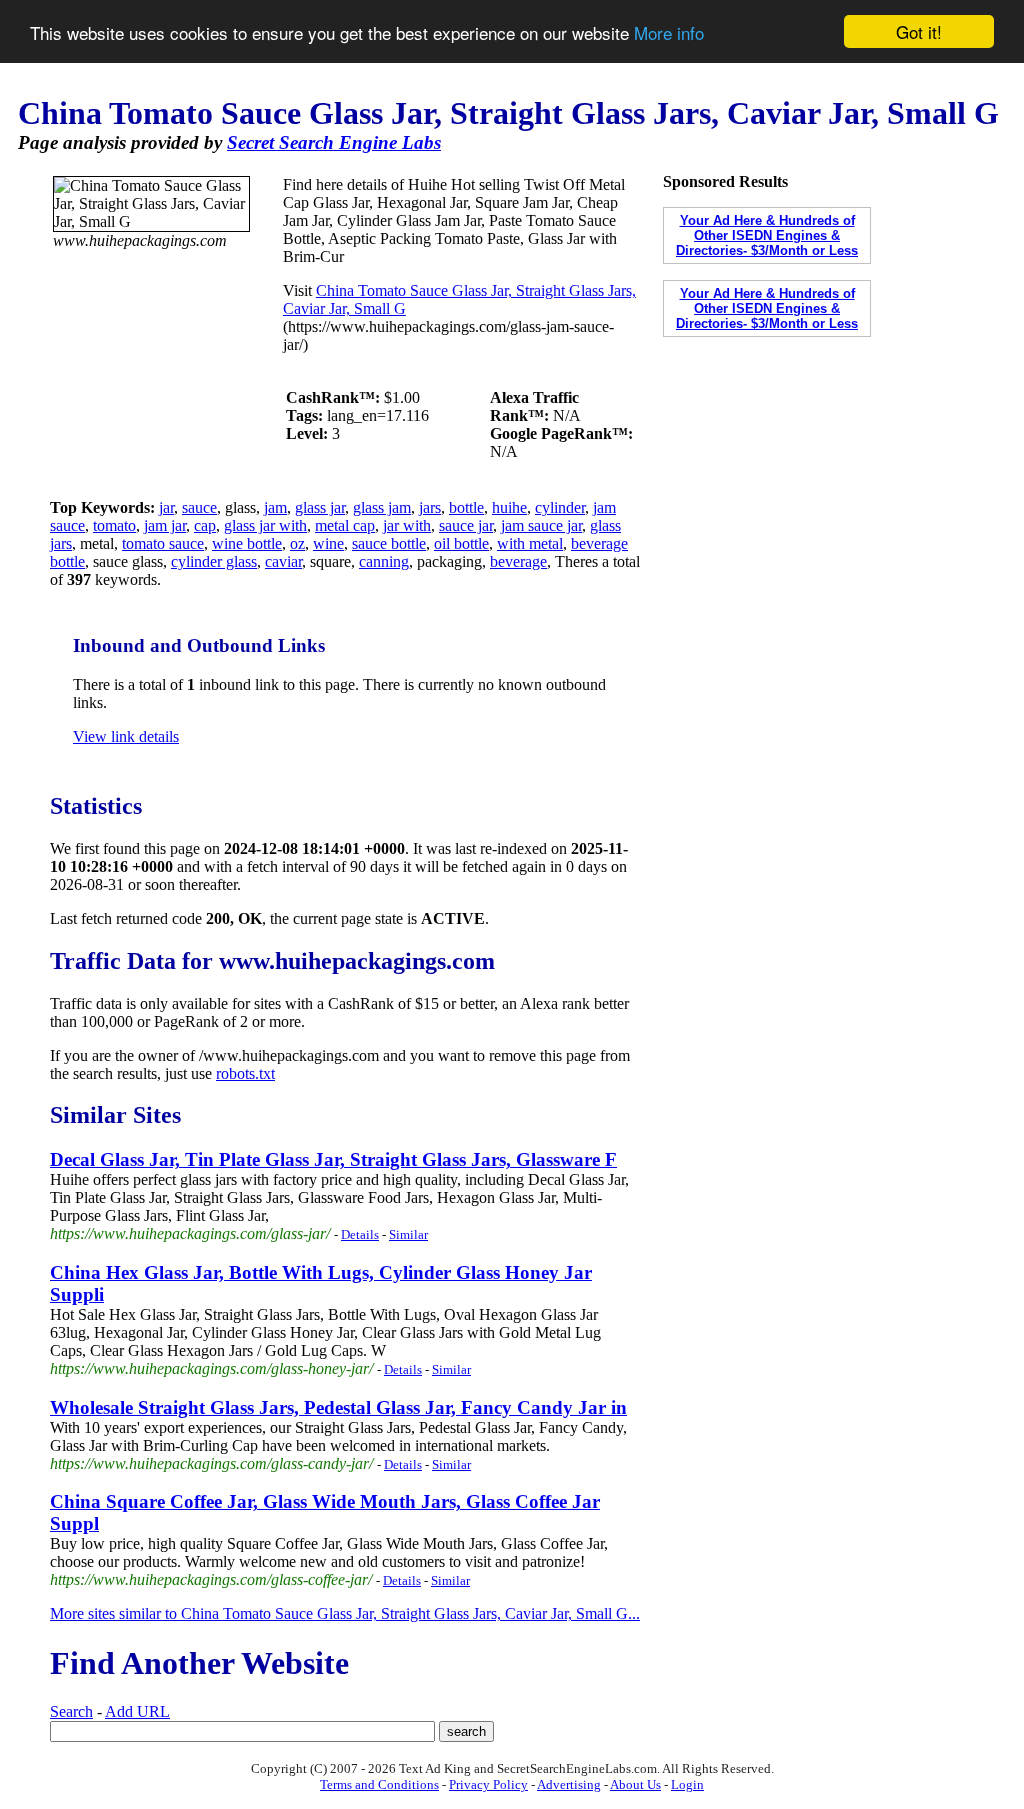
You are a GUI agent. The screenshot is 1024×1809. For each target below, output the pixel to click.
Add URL (137, 1711)
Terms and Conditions (379, 1784)
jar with (407, 525)
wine (328, 543)
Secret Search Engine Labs (334, 142)
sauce (199, 507)
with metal (530, 543)
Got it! (919, 31)
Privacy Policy (488, 1784)
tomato (114, 525)
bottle (466, 507)
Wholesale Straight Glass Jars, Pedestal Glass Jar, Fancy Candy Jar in (338, 1407)
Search (71, 1711)
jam (275, 507)
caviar (283, 561)
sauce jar (466, 525)
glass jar (320, 507)
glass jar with (265, 525)
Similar (408, 1234)
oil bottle (461, 543)
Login (687, 1784)
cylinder (560, 507)
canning (384, 561)
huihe (509, 507)
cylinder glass (214, 561)
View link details (126, 736)
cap (205, 525)
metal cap (345, 525)
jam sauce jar (541, 525)
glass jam (382, 507)
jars (430, 507)
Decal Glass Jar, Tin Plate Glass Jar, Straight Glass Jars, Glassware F (333, 1159)
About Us (635, 1784)
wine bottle (247, 543)
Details (360, 1234)
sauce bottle (389, 543)
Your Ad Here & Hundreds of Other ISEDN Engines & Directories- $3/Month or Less (767, 235)
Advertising (569, 1784)
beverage (518, 561)
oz (297, 543)
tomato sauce (163, 543)
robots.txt (245, 1073)
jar (166, 507)
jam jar (165, 525)
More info (669, 32)
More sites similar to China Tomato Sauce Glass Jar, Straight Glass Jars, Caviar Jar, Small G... (345, 1613)
